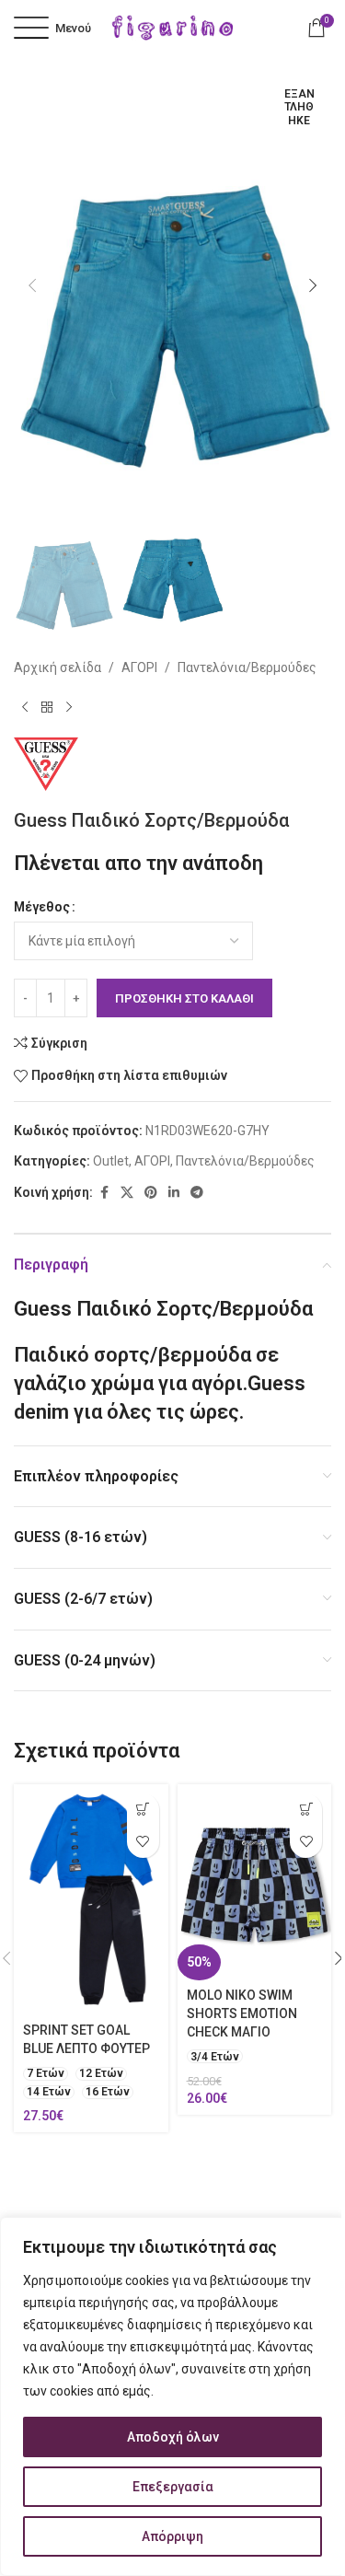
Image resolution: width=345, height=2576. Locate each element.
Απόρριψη (172, 2536)
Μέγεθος (42, 907)
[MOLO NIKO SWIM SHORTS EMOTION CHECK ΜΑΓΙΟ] (255, 1882)
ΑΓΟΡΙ (139, 667)
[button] (32, 285)
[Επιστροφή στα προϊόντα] (47, 708)
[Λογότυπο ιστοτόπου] (173, 27)
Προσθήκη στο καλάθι (184, 998)
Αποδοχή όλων (173, 2437)
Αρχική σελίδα (57, 667)
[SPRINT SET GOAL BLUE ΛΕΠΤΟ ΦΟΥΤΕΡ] (91, 1900)
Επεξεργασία (173, 2487)
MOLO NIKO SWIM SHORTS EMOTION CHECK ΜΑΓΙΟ (242, 2013)
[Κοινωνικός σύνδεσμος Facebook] (104, 1193)
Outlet (111, 1161)
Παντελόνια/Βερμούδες (247, 667)
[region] (172, 2396)
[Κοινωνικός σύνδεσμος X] (127, 1193)
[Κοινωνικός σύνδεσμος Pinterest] (151, 1193)
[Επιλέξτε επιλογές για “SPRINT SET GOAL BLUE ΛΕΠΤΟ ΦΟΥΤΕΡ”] (143, 1810)
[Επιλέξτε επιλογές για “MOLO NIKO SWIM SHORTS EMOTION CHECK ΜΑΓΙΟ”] (306, 1810)
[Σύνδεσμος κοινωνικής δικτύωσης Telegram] (197, 1193)
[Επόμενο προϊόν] (69, 708)
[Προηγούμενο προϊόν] (25, 708)
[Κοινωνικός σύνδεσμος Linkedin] (174, 1193)
